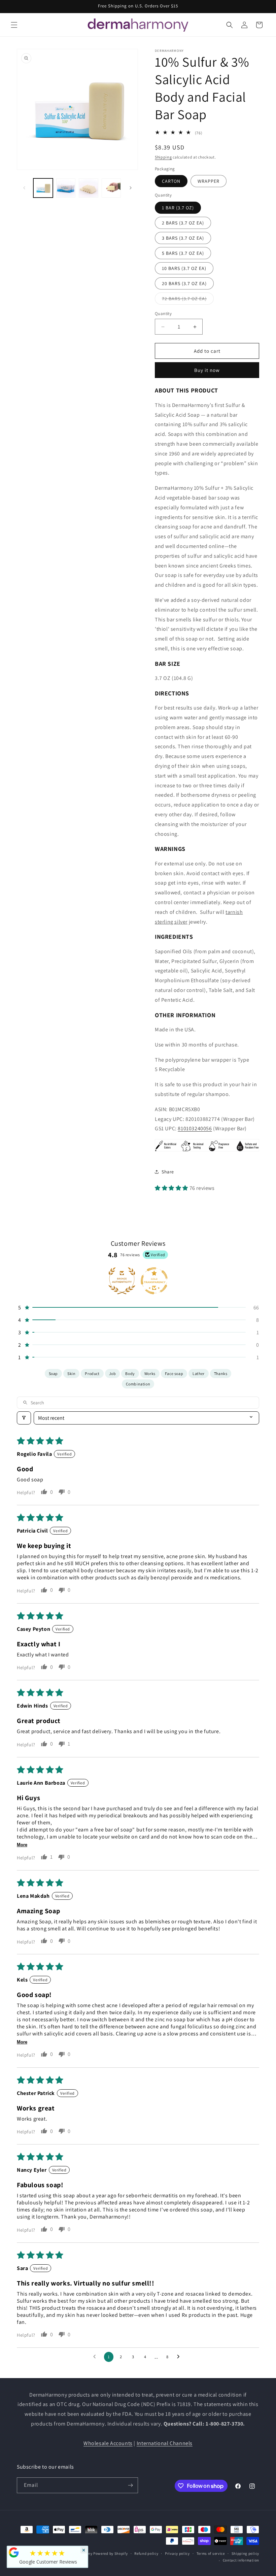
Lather (199, 1373)
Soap (53, 1373)
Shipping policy (246, 2553)
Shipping (163, 157)
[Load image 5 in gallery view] (111, 188)
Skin (71, 1373)
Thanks (221, 1373)
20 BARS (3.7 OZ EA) (184, 283)
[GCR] (14, 2552)
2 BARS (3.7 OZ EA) (183, 223)
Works (150, 1373)
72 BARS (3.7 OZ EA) (188, 300)
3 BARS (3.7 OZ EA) (183, 238)
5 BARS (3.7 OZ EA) (183, 253)
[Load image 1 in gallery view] (43, 188)
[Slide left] (24, 188)
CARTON (171, 181)
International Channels (165, 2443)
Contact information (241, 2560)
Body (130, 1373)
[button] (14, 25)
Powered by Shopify (111, 2553)
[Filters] (24, 1418)
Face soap (174, 1373)
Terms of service (211, 2553)
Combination (138, 1384)
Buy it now (207, 370)
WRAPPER (209, 181)
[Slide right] (131, 188)
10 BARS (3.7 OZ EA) (184, 268)
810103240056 (195, 1128)
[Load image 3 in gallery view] (66, 188)
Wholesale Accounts (108, 2443)
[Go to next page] (180, 2357)
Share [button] (168, 1172)
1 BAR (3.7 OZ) (178, 208)
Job (113, 1373)
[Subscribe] (130, 2485)
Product (92, 1373)
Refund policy (146, 2553)
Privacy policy (177, 2553)
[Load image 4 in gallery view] (89, 188)
